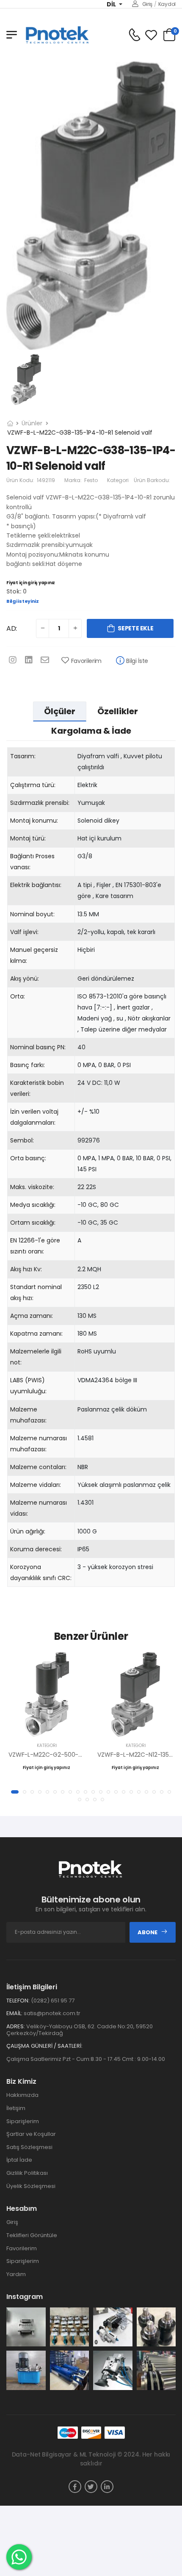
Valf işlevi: (24, 932)
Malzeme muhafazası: (28, 1415)
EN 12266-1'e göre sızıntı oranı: (35, 1246)
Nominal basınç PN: (38, 1047)
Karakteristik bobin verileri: (37, 1088)
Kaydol (167, 4)
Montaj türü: (28, 838)
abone (148, 1932)
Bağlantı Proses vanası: (32, 862)
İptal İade (19, 2160)
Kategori (118, 480)
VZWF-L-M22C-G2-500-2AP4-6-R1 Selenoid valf (78, 1755)
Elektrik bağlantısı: (36, 885)
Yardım (16, 2274)
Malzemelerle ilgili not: (36, 1357)
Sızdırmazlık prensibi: (40, 803)
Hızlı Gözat (47, 1727)
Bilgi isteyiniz (23, 601)
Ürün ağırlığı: (28, 1531)
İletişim (16, 2108)
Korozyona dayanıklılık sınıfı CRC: (41, 1572)
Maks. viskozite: (32, 1187)
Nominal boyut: (32, 914)
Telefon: (18, 2001)
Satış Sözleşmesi (29, 2147)
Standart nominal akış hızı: (36, 1292)
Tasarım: (23, 756)
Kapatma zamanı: (36, 1334)
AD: (12, 628)
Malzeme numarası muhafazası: (39, 1444)
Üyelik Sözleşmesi (31, 2186)
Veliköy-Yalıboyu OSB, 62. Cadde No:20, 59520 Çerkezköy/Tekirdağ (80, 2030)
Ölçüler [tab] (60, 711)
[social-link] (75, 2487)
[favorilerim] (151, 35)
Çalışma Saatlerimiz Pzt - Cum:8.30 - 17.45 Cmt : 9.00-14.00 (86, 2059)
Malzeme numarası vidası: (39, 1508)
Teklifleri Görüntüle (32, 2235)
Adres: (16, 2027)
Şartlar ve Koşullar (31, 2134)
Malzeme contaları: (38, 1467)
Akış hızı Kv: (26, 1269)
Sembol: (22, 1140)
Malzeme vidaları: (36, 1485)
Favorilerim (86, 661)
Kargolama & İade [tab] (91, 731)
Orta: (18, 996)
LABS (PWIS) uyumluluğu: (28, 1386)
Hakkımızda (22, 2095)
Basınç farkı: (28, 1065)
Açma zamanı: (32, 1316)
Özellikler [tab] (118, 711)
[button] (15, 1792)
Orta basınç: (28, 1158)
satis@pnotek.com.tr (52, 2013)
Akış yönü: (25, 979)
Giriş (147, 4)
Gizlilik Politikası (27, 2173)
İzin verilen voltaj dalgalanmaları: (34, 1117)
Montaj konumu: (34, 821)
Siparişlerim (23, 2121)
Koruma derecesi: (36, 1549)
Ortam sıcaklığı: (33, 1223)
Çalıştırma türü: (33, 785)
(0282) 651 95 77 (53, 2001)
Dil (112, 4)
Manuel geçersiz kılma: (34, 955)
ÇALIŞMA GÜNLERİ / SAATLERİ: (44, 2046)
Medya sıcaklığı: (33, 1205)
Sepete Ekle (135, 628)
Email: (14, 2013)
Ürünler (32, 423)
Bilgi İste (137, 661)
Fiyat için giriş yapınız (31, 583)
